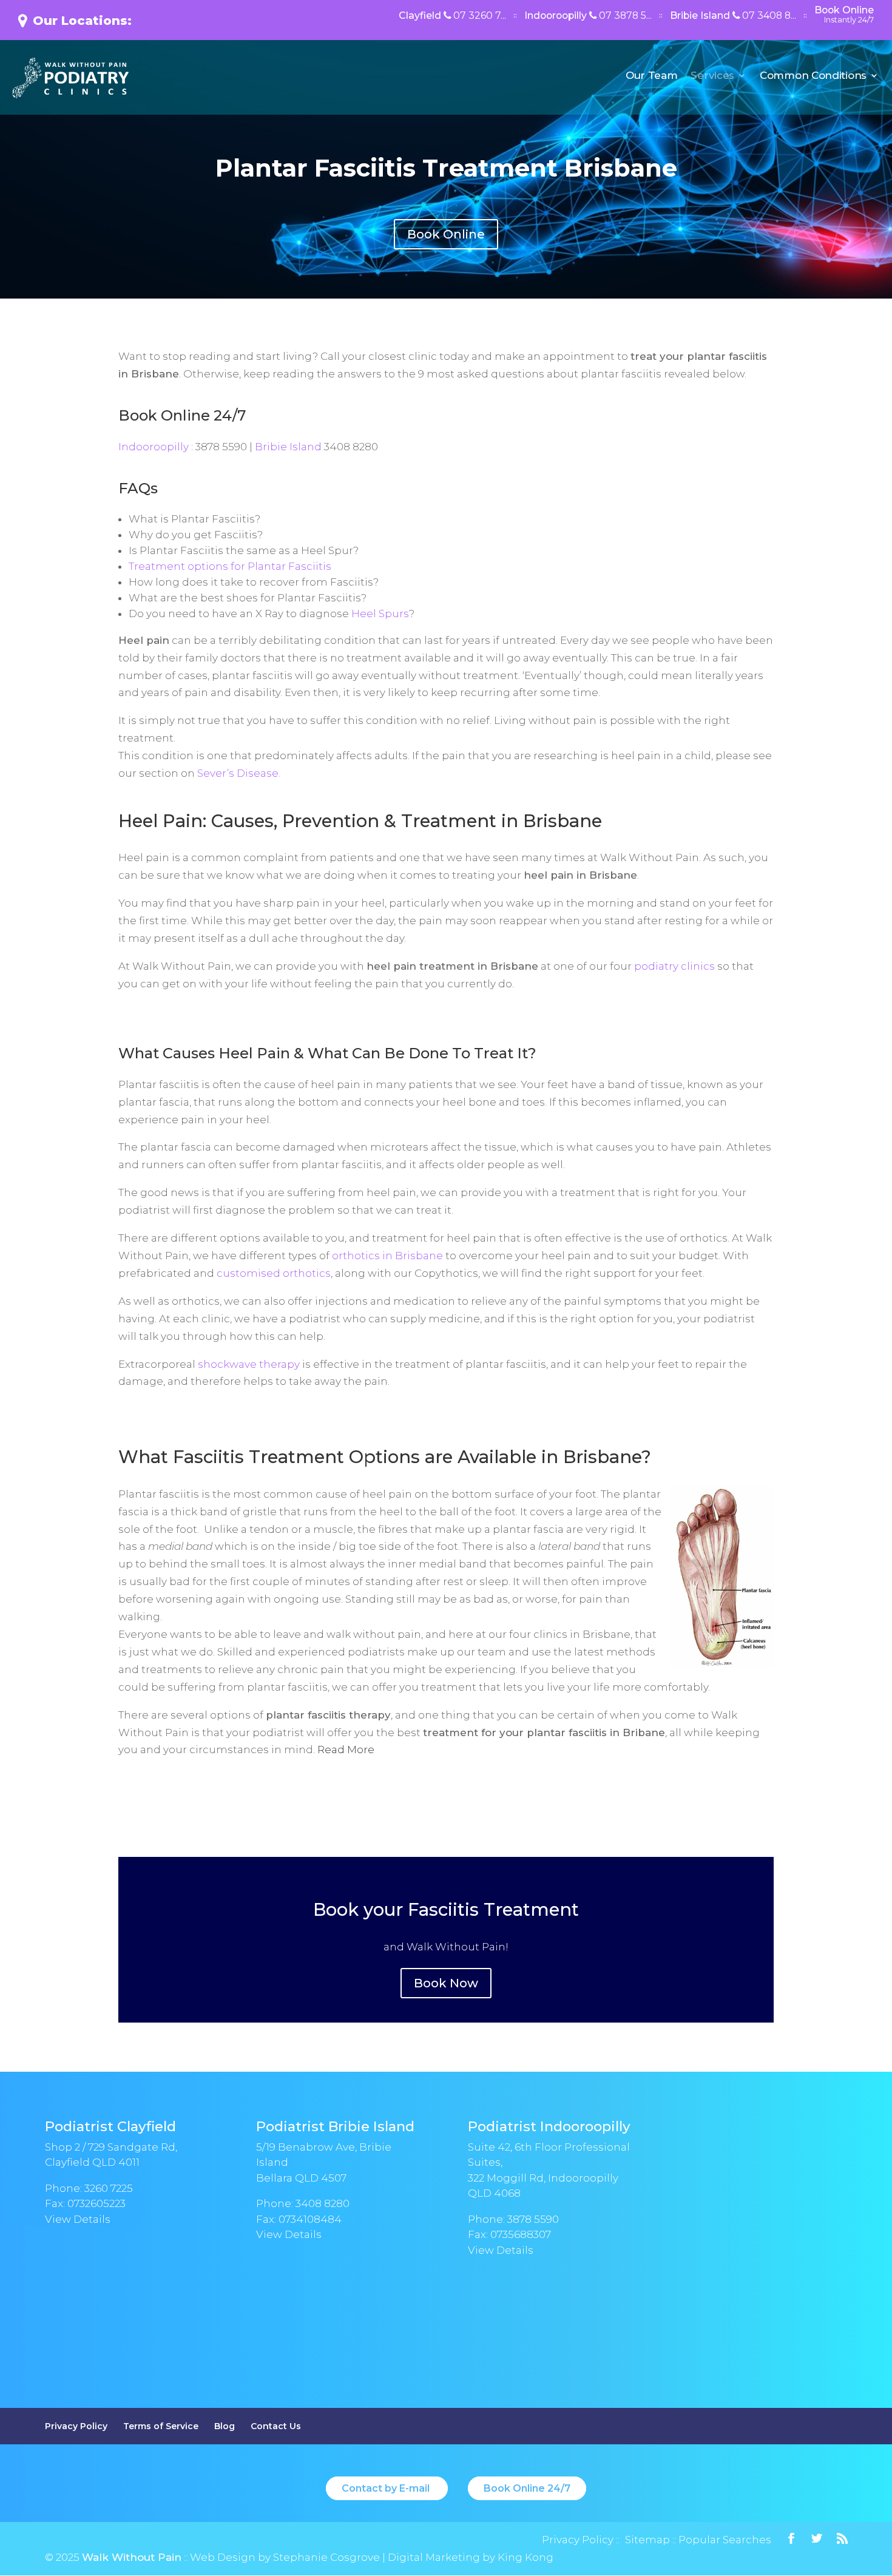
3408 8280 (323, 2203)
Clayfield (452, 16)
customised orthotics (274, 1273)
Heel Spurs (380, 614)
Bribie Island (733, 16)
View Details (78, 2219)
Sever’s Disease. (239, 773)
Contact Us (276, 2426)
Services (712, 76)
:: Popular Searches (721, 2540)
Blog (225, 2426)
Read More (346, 1749)
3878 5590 (533, 2219)
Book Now (446, 1983)
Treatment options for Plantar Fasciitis (230, 566)
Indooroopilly (588, 16)
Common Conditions (813, 76)
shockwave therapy (249, 1364)
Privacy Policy (76, 2426)
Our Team (652, 76)
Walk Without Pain (132, 2557)
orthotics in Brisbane (387, 1256)
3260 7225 (109, 2188)
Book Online (844, 15)
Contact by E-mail (387, 2488)
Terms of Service (161, 2426)
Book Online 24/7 (182, 415)
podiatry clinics (674, 966)
